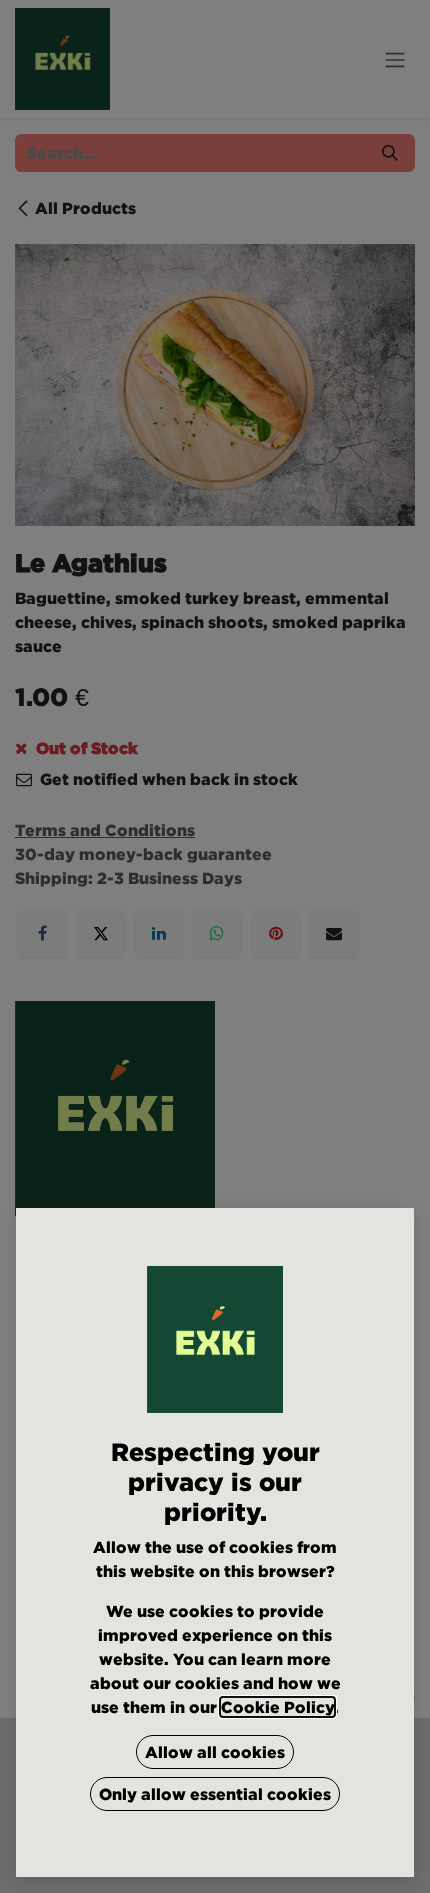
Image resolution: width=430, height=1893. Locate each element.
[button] (215, 1752)
